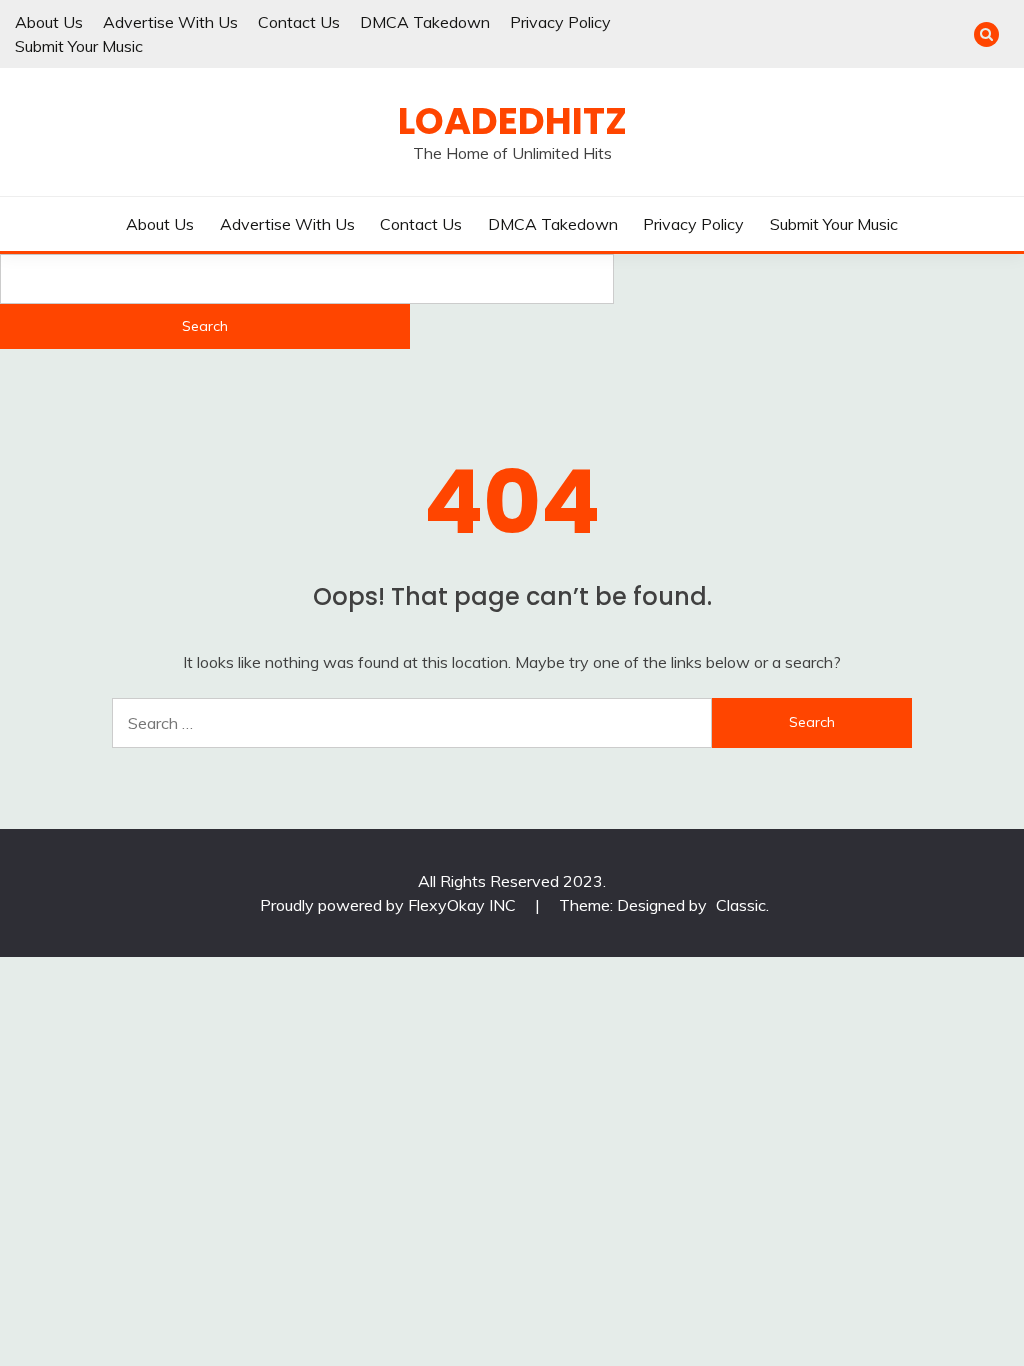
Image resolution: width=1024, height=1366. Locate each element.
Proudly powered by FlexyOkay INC (390, 905)
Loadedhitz (512, 121)
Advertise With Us (170, 22)
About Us (49, 22)
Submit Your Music (79, 46)
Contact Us (299, 22)
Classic (741, 905)
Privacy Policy (560, 22)
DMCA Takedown (425, 22)
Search (205, 326)
